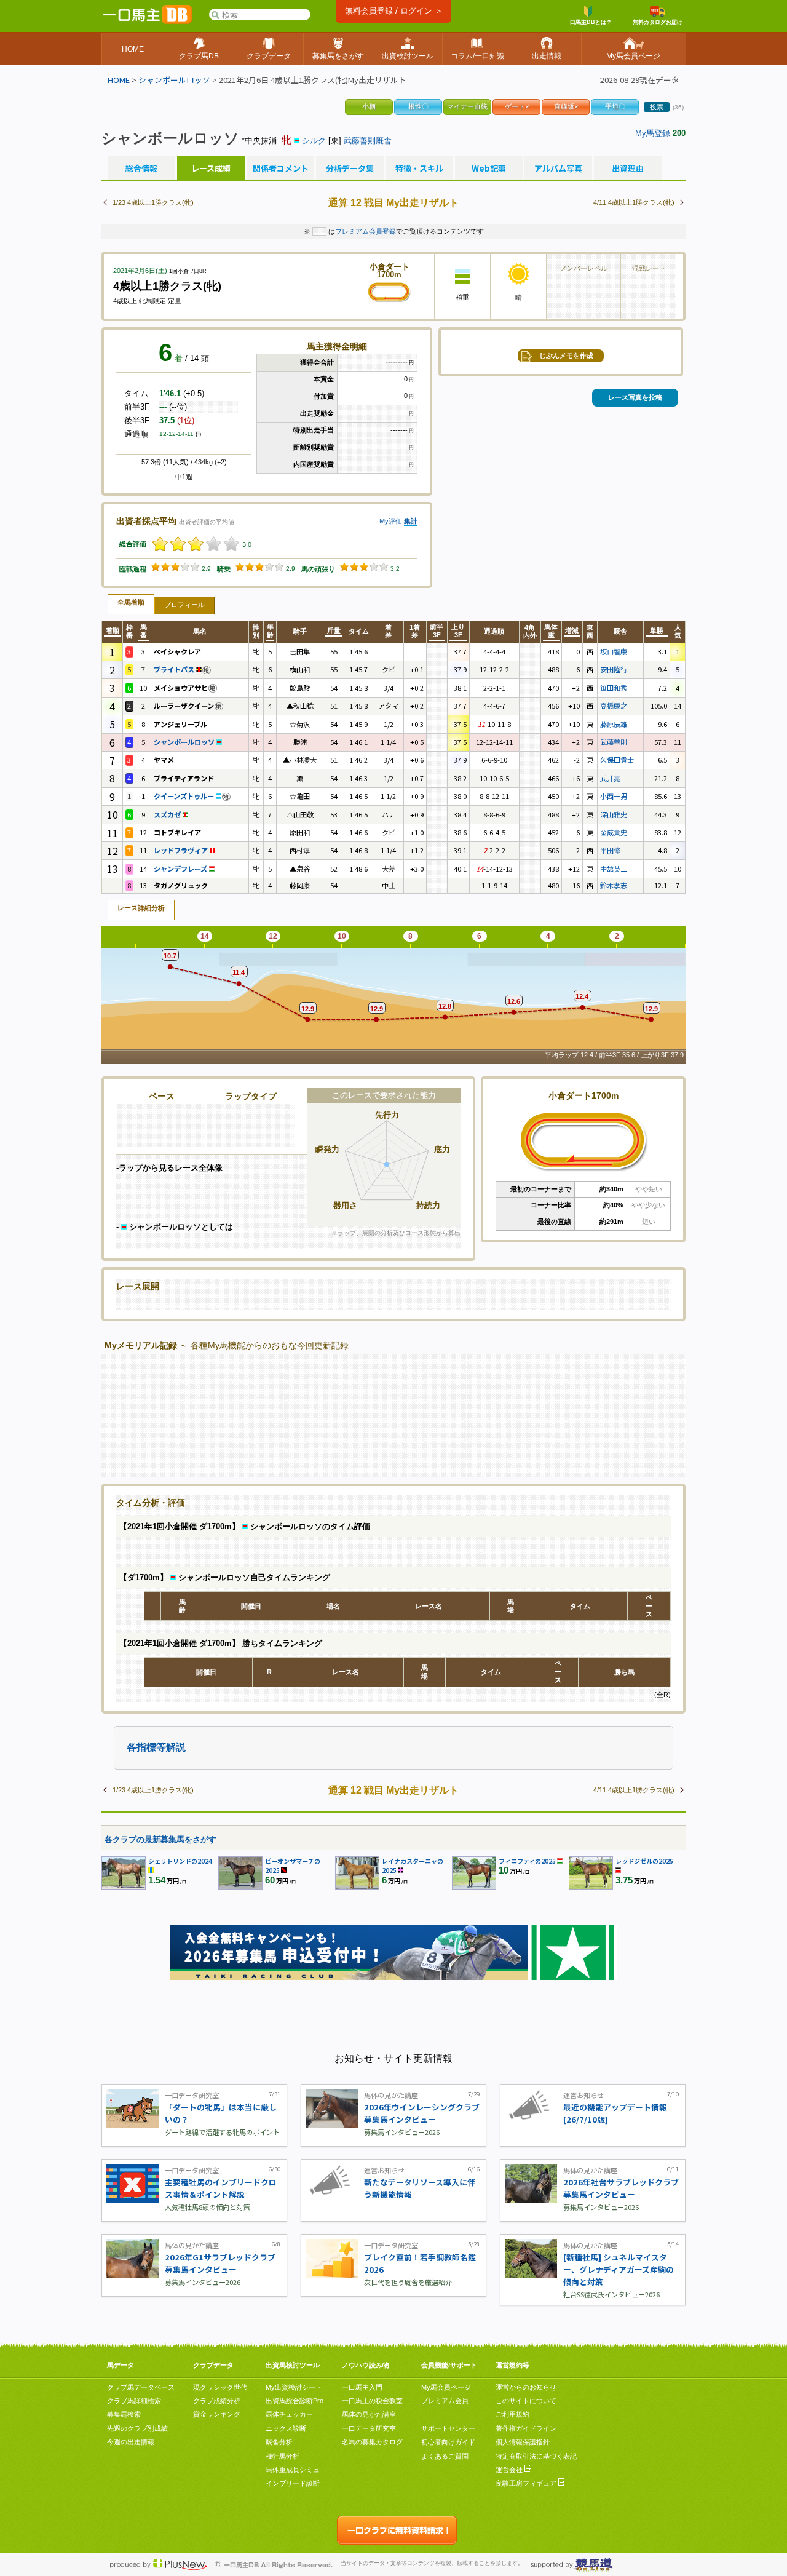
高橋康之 (614, 706)
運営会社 (510, 2470)
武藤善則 (614, 742)
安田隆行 (614, 669)
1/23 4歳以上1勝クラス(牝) (153, 202)
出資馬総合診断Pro (295, 2401)
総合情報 (141, 169)
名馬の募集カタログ (372, 2442)
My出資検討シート (294, 2387)
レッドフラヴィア (182, 850)
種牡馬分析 (283, 2456)
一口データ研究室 (369, 2428)
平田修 (610, 850)
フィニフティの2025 (527, 1861)
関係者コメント (280, 169)
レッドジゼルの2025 (644, 1861)
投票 (657, 107)
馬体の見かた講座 (369, 2414)
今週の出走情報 (131, 2442)
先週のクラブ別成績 (137, 2428)
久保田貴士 (617, 760)
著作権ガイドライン (526, 2428)
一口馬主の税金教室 (372, 2401)
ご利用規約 (512, 2414)
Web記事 (489, 169)
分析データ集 (350, 169)
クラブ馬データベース (141, 2387)
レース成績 (211, 169)
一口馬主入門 (362, 2387)
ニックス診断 (286, 2428)
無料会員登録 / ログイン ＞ (394, 11)
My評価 (391, 521)
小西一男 (614, 796)
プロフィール (184, 605)
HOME (119, 80)
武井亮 (610, 778)
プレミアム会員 (445, 2401)
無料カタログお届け (658, 22)
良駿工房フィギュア (527, 2483)
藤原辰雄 (614, 724)
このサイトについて (526, 2401)
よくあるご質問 (445, 2456)
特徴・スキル (419, 169)
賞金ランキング (217, 2414)
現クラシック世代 (220, 2387)
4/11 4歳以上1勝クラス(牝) (634, 202)
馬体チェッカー (289, 2414)
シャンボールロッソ (174, 80)
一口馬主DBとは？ (588, 22)
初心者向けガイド (448, 2442)
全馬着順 (131, 602)
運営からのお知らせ (526, 2387)
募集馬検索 (124, 2414)
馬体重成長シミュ (293, 2470)
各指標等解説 (156, 1747)
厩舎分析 (279, 2442)
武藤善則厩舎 (368, 141)
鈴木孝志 (614, 885)
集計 (411, 521)
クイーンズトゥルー (185, 796)
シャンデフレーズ (181, 869)
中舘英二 (614, 869)
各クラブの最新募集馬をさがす (160, 1839)
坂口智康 (614, 651)
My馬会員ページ (446, 2387)
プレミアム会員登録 (366, 231)
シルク (314, 141)
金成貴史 (614, 832)
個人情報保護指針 (523, 2442)
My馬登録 (653, 133)
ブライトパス (175, 669)
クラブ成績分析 (217, 2401)
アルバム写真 (558, 169)
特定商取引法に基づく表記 (536, 2456)
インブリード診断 (293, 2483)
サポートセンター (448, 2428)
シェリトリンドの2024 (180, 1861)
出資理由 (628, 169)
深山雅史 (614, 814)
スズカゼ (168, 814)
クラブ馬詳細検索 (134, 2401)
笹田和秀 (614, 688)
